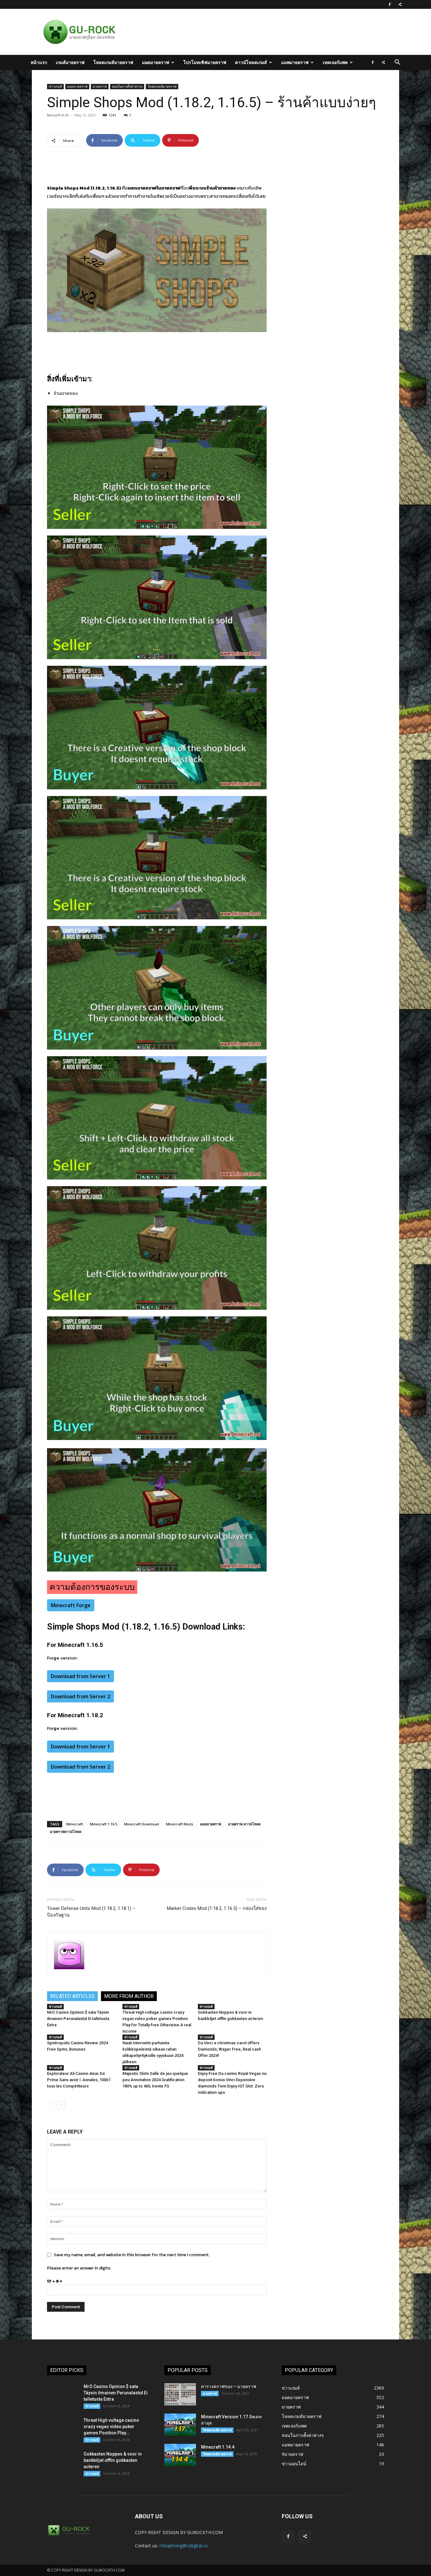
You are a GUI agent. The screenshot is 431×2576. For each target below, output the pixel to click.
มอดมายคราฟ (156, 62)
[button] (397, 63)
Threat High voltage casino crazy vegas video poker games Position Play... (111, 2427)
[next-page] (61, 2105)
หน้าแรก (39, 62)
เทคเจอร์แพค (335, 62)
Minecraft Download (142, 1824)
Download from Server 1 (80, 1676)
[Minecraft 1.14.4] (180, 2455)
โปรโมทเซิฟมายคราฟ (205, 62)
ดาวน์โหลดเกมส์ (251, 62)
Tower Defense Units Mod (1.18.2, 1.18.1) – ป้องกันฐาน (91, 1912)
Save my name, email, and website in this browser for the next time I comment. (132, 2255)
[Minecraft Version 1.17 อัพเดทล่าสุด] (180, 2425)
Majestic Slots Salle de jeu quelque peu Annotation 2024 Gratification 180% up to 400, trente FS (155, 2080)
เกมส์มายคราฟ (70, 62)
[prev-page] (51, 2105)
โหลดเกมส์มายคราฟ (113, 62)
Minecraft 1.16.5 (103, 1824)
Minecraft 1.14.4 (218, 2447)
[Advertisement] (248, 32)
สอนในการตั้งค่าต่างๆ (127, 86)
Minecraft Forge (71, 1605)
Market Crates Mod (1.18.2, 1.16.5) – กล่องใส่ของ (217, 1908)
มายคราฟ (100, 86)
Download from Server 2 (80, 1696)
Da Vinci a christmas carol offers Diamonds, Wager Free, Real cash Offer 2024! (229, 2049)
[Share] (400, 4)
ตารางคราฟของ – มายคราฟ (229, 2386)
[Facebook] (390, 4)
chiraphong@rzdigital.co (184, 2546)
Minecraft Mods (180, 1824)
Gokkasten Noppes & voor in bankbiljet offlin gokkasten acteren (113, 2460)
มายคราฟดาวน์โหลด (66, 1832)
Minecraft (75, 1824)
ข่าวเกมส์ (55, 86)
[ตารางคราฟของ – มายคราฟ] (180, 2394)
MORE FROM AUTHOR (129, 1996)
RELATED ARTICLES (72, 1996)
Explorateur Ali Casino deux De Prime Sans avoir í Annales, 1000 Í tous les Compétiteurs (79, 2080)
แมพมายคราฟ (295, 62)
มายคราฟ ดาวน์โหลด (244, 1824)
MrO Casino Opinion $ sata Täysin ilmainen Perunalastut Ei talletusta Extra (78, 2019)
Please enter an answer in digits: (79, 2268)
